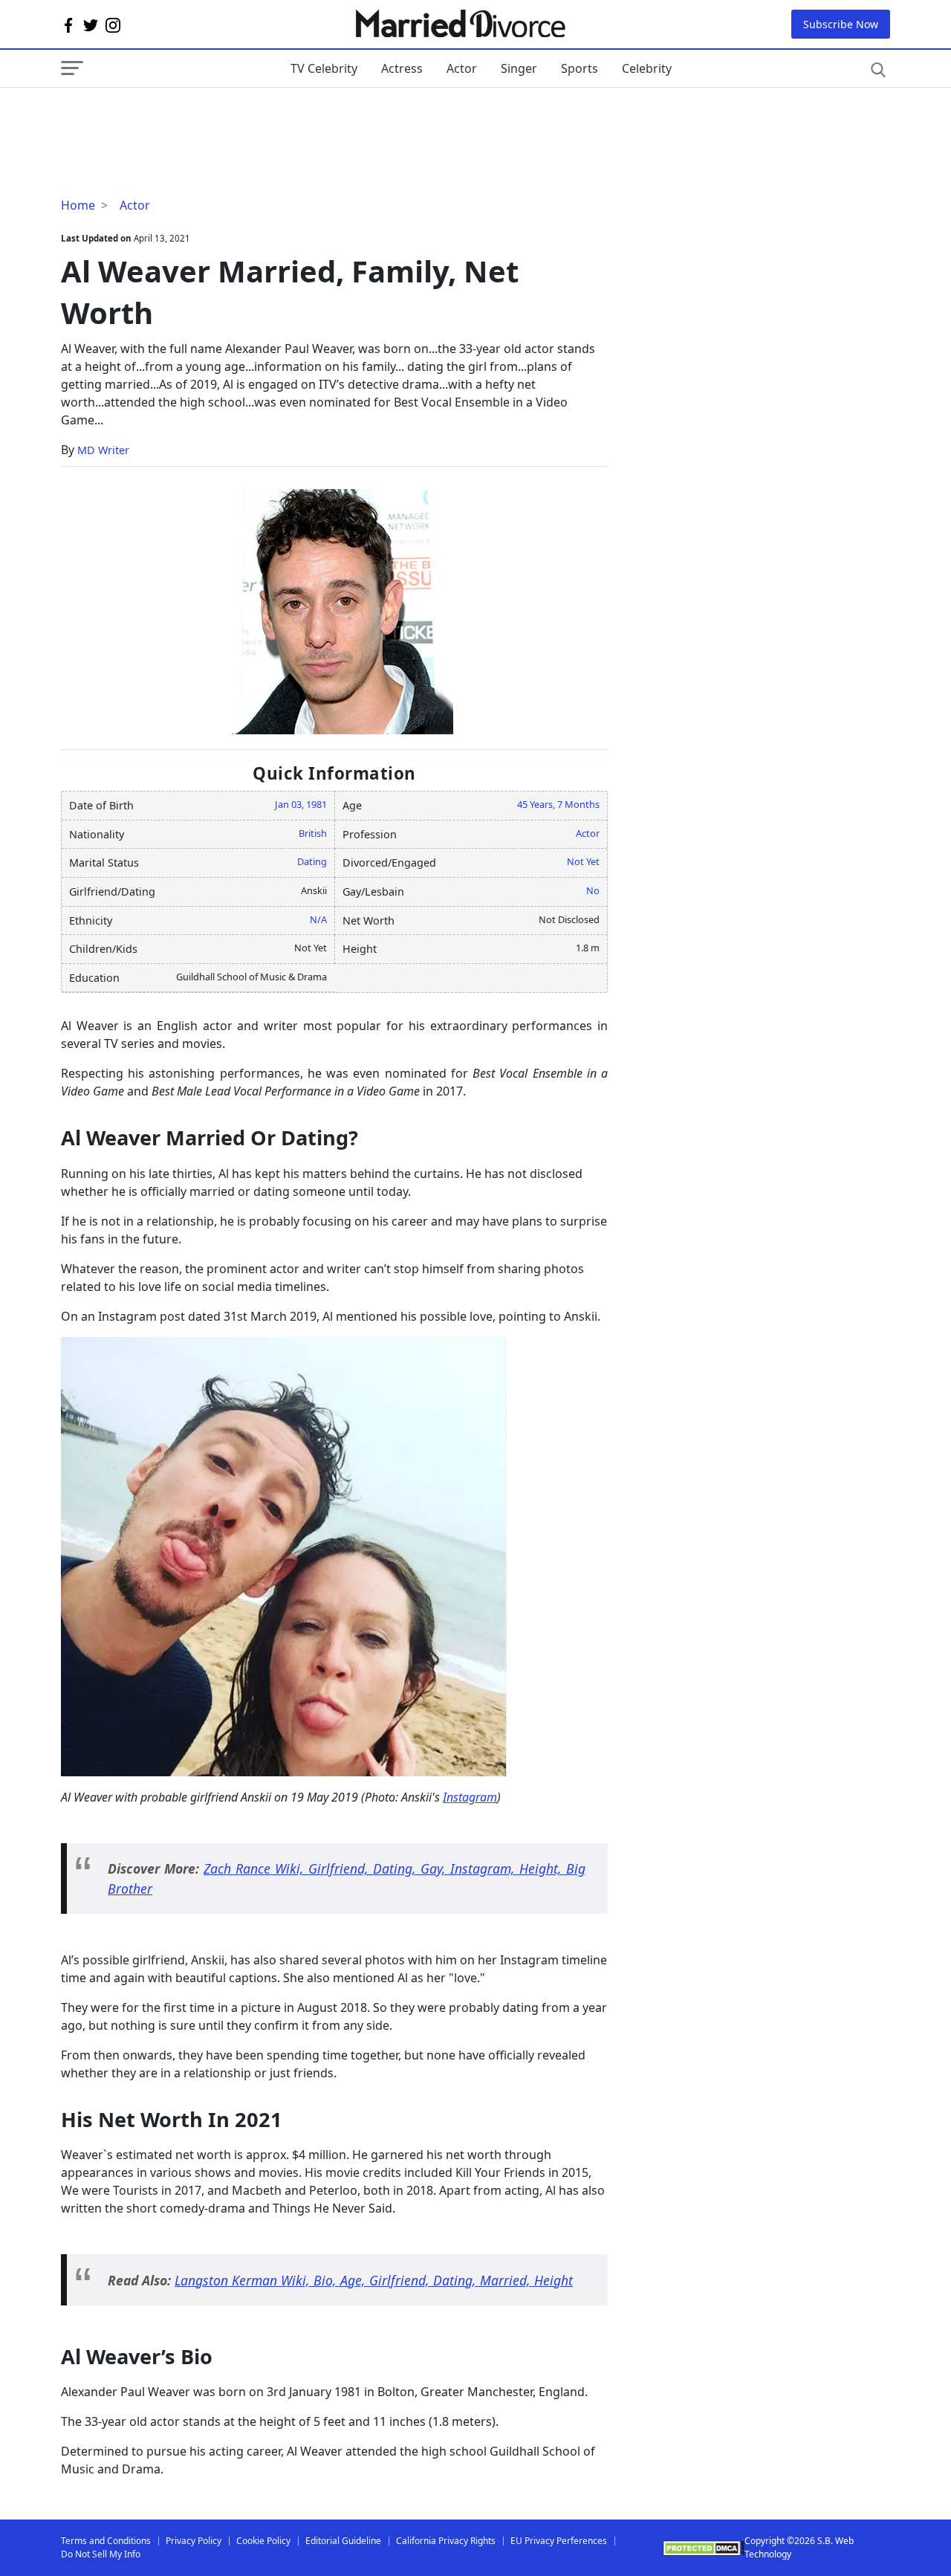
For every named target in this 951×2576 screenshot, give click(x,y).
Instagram (470, 1797)
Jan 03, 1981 (301, 804)
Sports (580, 68)
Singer (519, 68)
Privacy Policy (194, 2541)
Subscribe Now (841, 24)
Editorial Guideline (343, 2541)
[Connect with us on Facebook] (68, 25)
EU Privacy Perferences (559, 2541)
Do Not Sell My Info (101, 2554)
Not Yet (583, 861)
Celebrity (647, 68)
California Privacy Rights (446, 2541)
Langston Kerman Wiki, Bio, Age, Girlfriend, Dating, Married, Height (374, 2280)
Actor (462, 68)
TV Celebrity (324, 68)
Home (78, 205)
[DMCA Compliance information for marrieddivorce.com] (704, 2548)
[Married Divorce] (460, 24)
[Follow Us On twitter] (91, 25)
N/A (318, 919)
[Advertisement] (180, 117)
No (593, 890)
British (313, 833)
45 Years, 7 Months (558, 804)
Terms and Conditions (106, 2541)
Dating (312, 861)
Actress (402, 68)
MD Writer (103, 450)
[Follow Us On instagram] (113, 25)
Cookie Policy (263, 2541)
